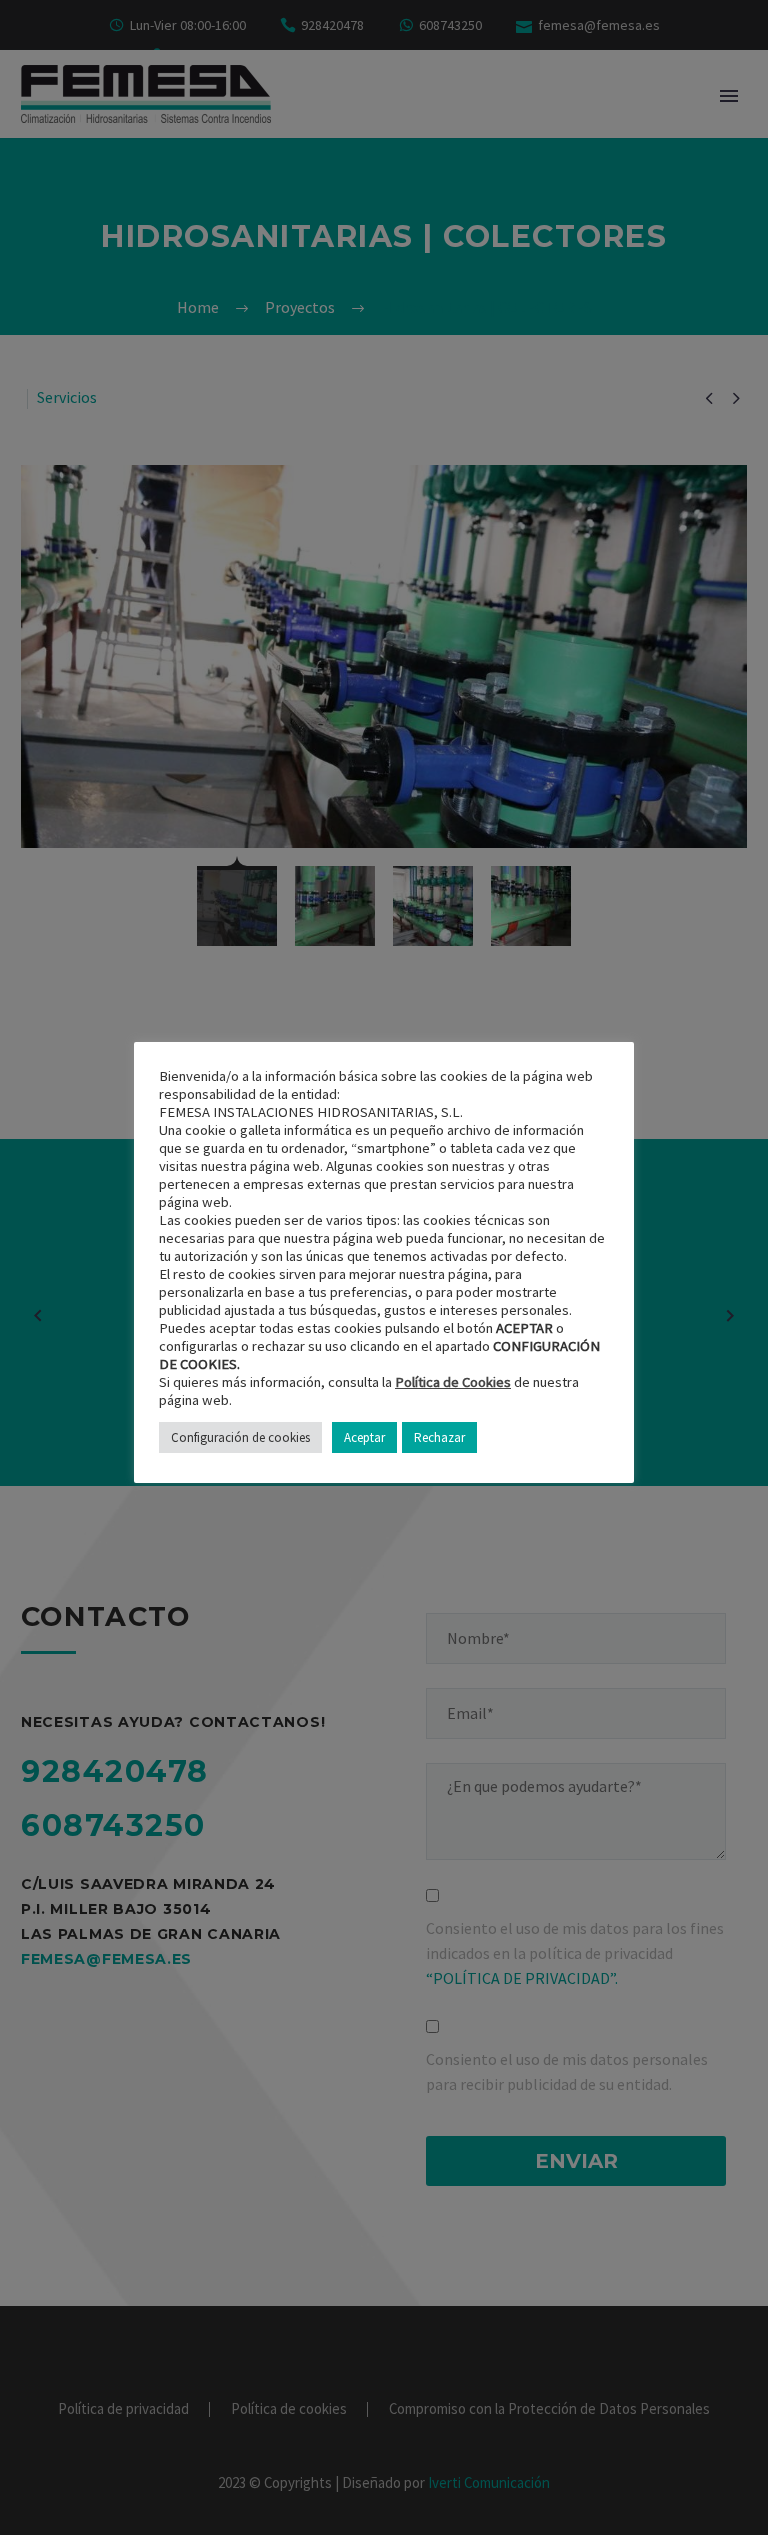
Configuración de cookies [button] (240, 1437)
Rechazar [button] (439, 1437)
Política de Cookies (453, 1382)
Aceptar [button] (364, 1437)
